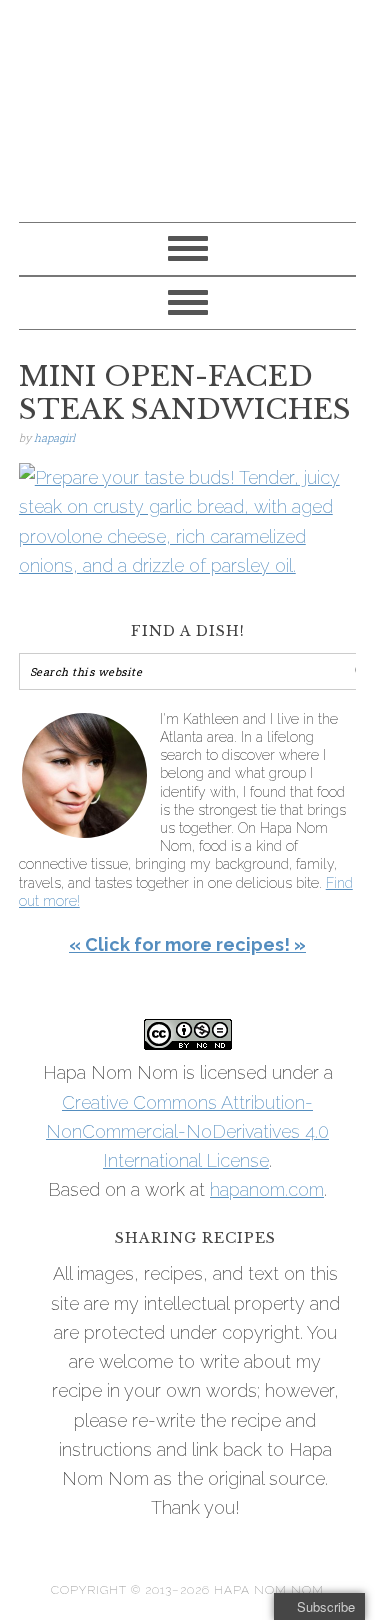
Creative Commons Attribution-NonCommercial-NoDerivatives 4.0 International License (187, 1132)
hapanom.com (267, 1189)
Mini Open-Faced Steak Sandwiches (185, 393)
